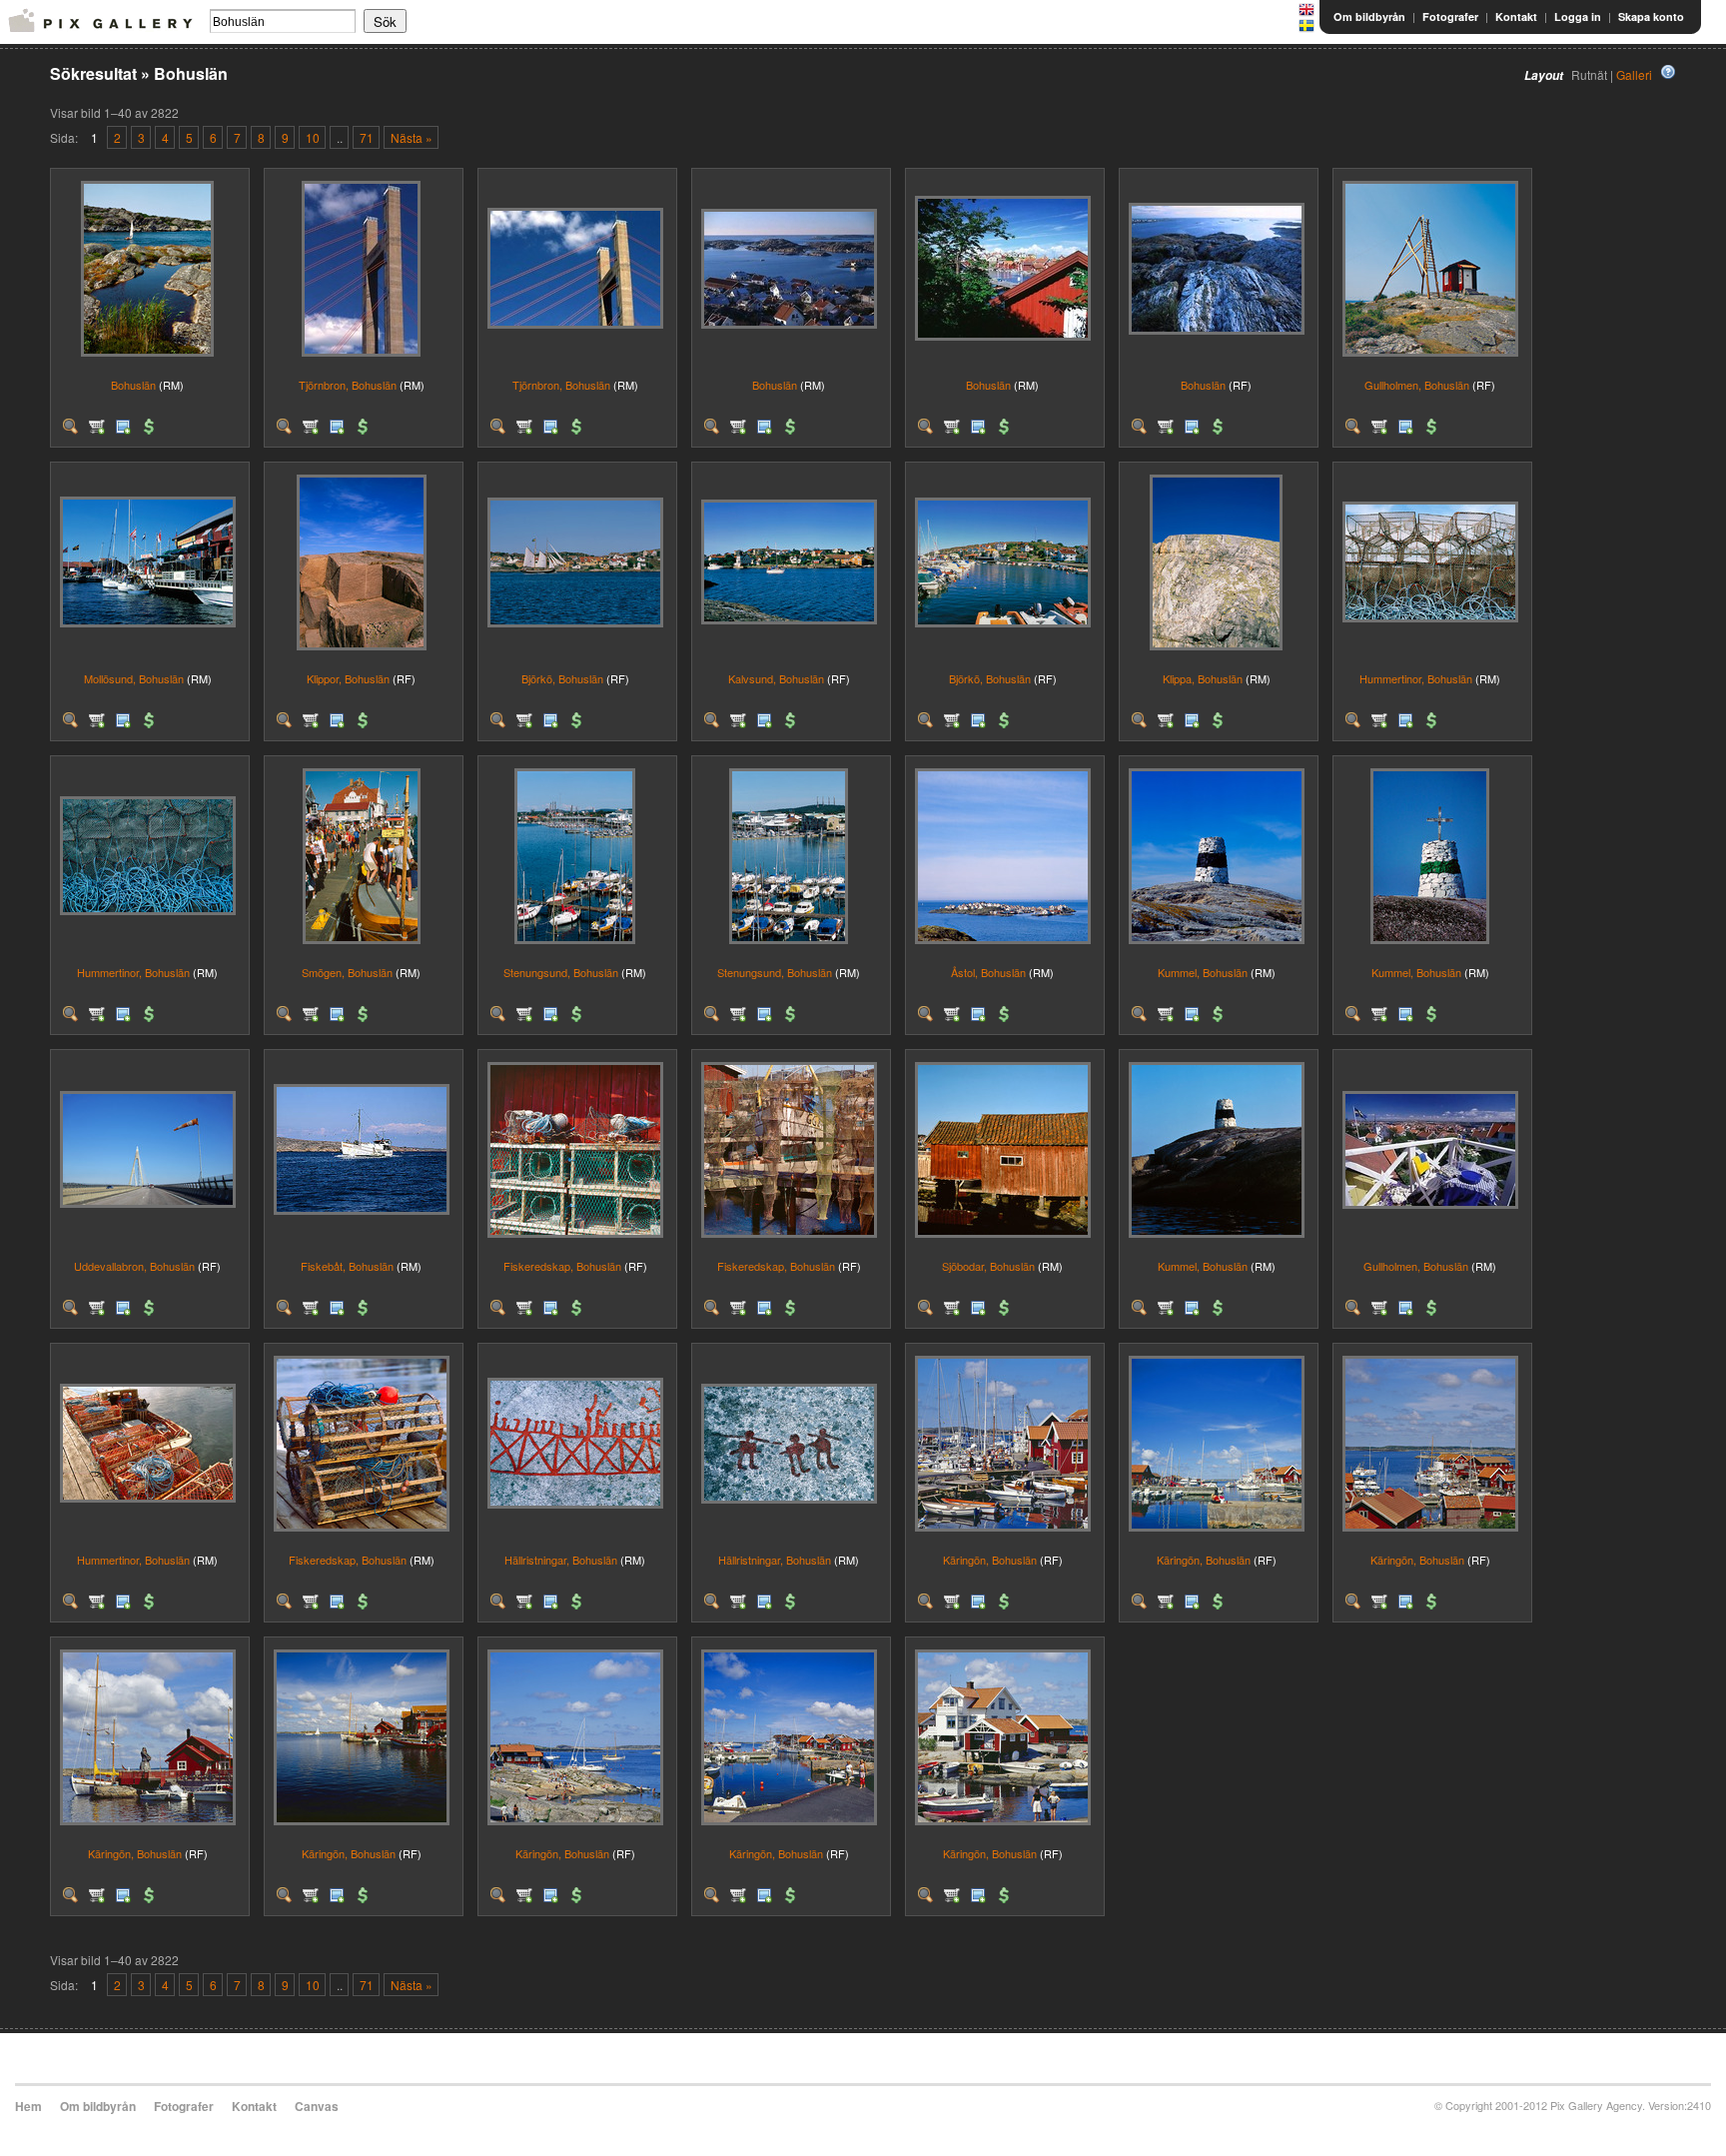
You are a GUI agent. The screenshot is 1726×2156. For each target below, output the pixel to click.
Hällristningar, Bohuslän (561, 1560)
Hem (28, 2106)
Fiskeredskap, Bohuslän (562, 1266)
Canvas (317, 2106)
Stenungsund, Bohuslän (561, 972)
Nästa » (412, 137)
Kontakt (1516, 16)
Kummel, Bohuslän (1203, 972)
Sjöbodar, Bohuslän (988, 1266)
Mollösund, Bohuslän (134, 678)
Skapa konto (1651, 16)
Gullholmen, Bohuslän (1417, 385)
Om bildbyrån (1369, 16)
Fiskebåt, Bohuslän (347, 1266)
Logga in (1578, 16)
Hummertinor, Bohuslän (1416, 678)
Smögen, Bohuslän (347, 972)
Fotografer (1450, 16)
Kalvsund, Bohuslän (776, 678)
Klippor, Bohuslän (348, 678)
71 (367, 137)
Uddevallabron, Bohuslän (134, 1266)
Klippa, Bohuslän (1203, 678)
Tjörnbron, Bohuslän (348, 385)
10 (313, 137)
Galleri (1634, 74)
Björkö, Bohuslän (562, 678)
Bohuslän (133, 385)
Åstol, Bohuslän (988, 972)
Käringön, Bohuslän (990, 1560)
